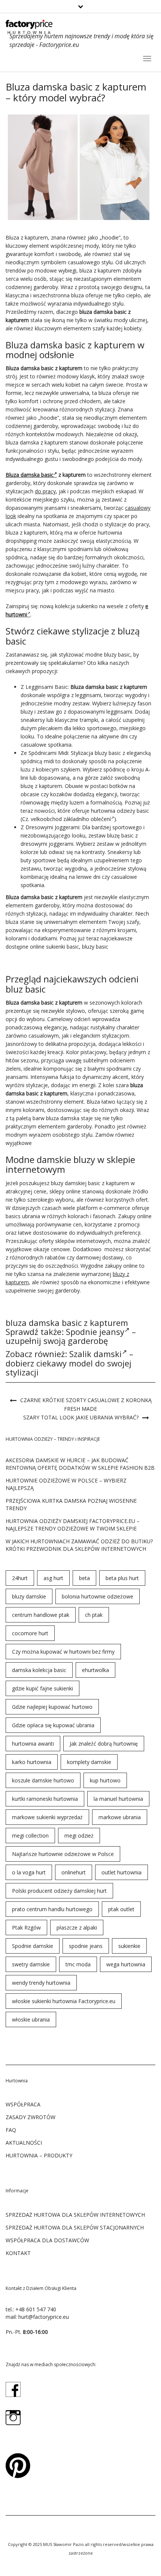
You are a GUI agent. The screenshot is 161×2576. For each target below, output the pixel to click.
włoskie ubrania (31, 2019)
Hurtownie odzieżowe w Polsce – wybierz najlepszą (66, 1484)
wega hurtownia (126, 1964)
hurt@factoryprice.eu (44, 2317)
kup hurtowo (105, 1780)
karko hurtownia (32, 1762)
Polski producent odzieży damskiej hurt (59, 1891)
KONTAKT (18, 2253)
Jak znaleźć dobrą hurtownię (104, 1744)
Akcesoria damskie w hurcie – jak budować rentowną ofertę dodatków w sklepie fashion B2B (80, 1464)
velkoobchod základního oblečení (71, 819)
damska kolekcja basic (39, 1670)
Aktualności (24, 2143)
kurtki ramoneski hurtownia (45, 1799)
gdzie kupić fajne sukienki (42, 1688)
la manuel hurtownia (118, 1799)
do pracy (45, 491)
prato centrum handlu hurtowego (52, 1909)
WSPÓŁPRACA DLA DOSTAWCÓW (47, 2240)
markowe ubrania (120, 1817)
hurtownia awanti (33, 1744)
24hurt (20, 1578)
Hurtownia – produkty (39, 2155)
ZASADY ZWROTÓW (31, 2117)
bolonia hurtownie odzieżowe (98, 1596)
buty (26, 860)
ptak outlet (121, 1909)
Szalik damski (95, 1354)
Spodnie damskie (33, 1946)
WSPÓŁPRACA (23, 2104)
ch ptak (94, 1615)
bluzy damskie (29, 1596)
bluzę (27, 786)
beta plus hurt (122, 1578)
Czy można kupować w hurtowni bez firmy (63, 1652)
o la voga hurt (29, 1872)
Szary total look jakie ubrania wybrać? (81, 1417)
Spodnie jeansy (95, 1332)
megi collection (30, 1836)
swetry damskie (31, 1964)
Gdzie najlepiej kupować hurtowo (52, 1707)
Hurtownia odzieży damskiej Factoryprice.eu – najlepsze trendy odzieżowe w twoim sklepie (73, 1525)
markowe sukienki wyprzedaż (47, 1817)
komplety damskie (89, 1762)
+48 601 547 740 (36, 2309)
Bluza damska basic (30, 475)
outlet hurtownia (121, 1872)
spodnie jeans (86, 1946)
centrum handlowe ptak (41, 1615)
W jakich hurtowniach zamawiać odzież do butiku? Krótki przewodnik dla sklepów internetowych (79, 1545)
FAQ (11, 2130)
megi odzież (79, 1836)
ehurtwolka (95, 1670)
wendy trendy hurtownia (41, 1983)
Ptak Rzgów (26, 1927)
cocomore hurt (30, 1633)
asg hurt (53, 1578)
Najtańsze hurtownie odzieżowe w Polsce (63, 1854)
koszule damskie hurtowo (43, 1780)
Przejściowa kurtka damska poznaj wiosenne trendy (71, 1504)
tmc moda (78, 1964)
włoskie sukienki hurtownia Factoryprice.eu (64, 2001)
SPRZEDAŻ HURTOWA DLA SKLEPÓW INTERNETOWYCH (75, 2215)
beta (84, 1578)
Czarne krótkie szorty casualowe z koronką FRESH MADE (86, 1404)
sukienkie (129, 1946)
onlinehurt (74, 1872)
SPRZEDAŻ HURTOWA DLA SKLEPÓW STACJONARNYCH (75, 2227)
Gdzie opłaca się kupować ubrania (53, 1725)
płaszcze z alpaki (77, 1927)
